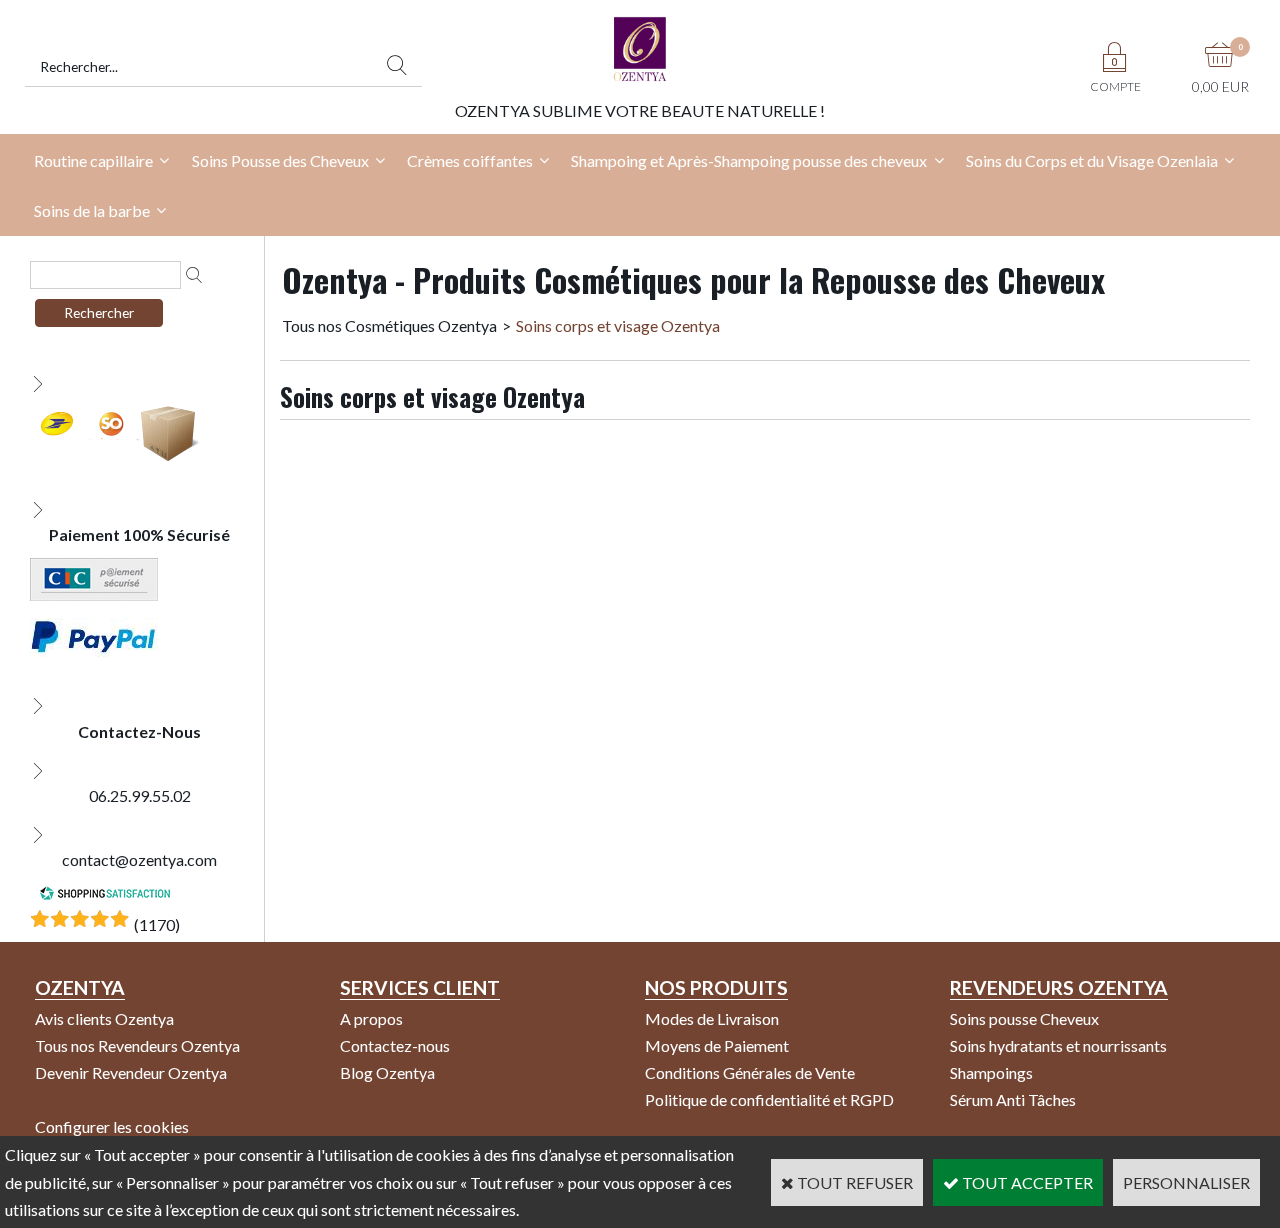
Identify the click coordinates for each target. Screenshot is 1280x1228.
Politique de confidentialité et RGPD (769, 1099)
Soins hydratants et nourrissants (1058, 1045)
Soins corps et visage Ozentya (618, 325)
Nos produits (716, 987)
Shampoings (991, 1072)
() (157, 924)
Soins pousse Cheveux (1024, 1018)
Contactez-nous (395, 1045)
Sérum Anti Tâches (1013, 1099)
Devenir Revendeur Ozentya (131, 1072)
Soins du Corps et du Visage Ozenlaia (1092, 160)
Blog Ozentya (387, 1072)
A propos (371, 1018)
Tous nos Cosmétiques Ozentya (389, 325)
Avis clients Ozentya (104, 1018)
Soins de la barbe (92, 210)
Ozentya (80, 987)
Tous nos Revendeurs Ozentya (137, 1045)
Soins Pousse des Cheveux (280, 160)
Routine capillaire (93, 160)
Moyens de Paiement (717, 1045)
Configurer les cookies (112, 1126)
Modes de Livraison (712, 1018)
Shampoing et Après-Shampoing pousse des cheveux (749, 160)
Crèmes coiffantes (470, 160)
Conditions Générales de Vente (750, 1072)
